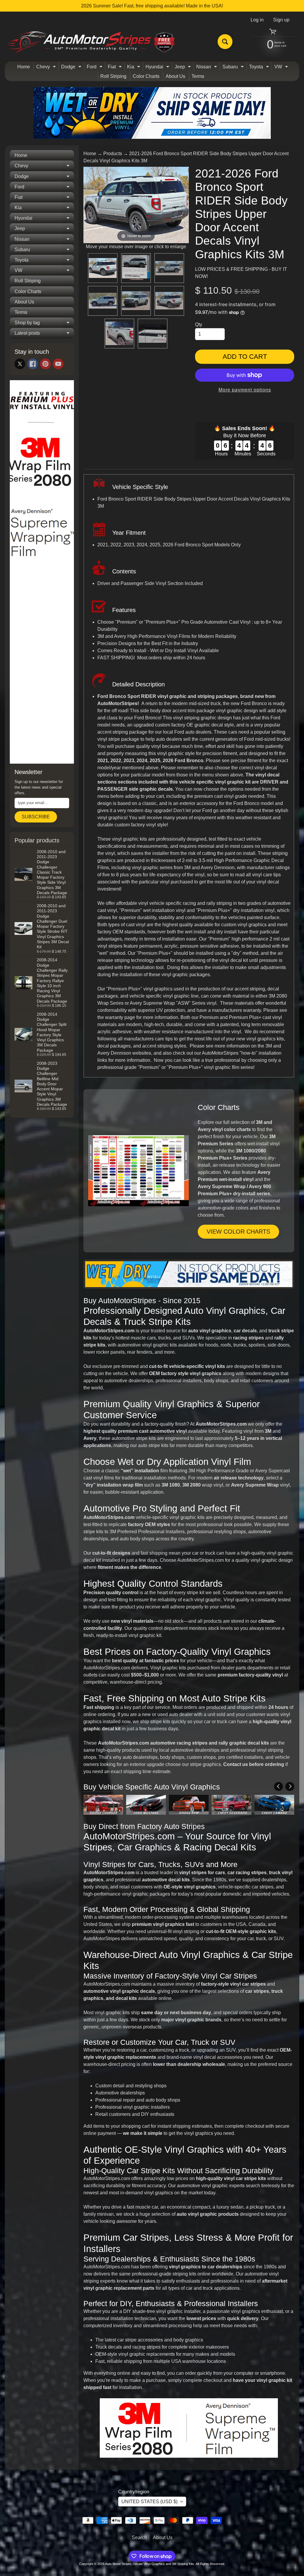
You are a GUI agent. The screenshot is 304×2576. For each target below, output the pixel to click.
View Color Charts (238, 1232)
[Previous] (278, 1786)
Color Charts (146, 76)
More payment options (245, 390)
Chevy (47, 68)
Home (24, 67)
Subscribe (36, 817)
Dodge (72, 68)
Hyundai (158, 68)
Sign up (281, 20)
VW (282, 68)
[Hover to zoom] (136, 205)
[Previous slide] (89, 205)
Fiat (115, 68)
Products (113, 154)
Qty (199, 324)
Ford (95, 68)
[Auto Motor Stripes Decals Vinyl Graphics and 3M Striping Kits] (92, 42)
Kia (134, 68)
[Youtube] (58, 364)
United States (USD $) (149, 2502)
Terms (198, 76)
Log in (257, 20)
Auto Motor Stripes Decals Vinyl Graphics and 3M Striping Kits (150, 2564)
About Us (175, 76)
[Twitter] (20, 364)
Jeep (183, 68)
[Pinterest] (45, 364)
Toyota (260, 68)
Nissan (207, 68)
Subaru (234, 68)
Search (139, 2538)
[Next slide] (183, 205)
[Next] (290, 1786)
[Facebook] (33, 364)
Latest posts (44, 334)
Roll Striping (113, 76)
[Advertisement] (42, 669)
